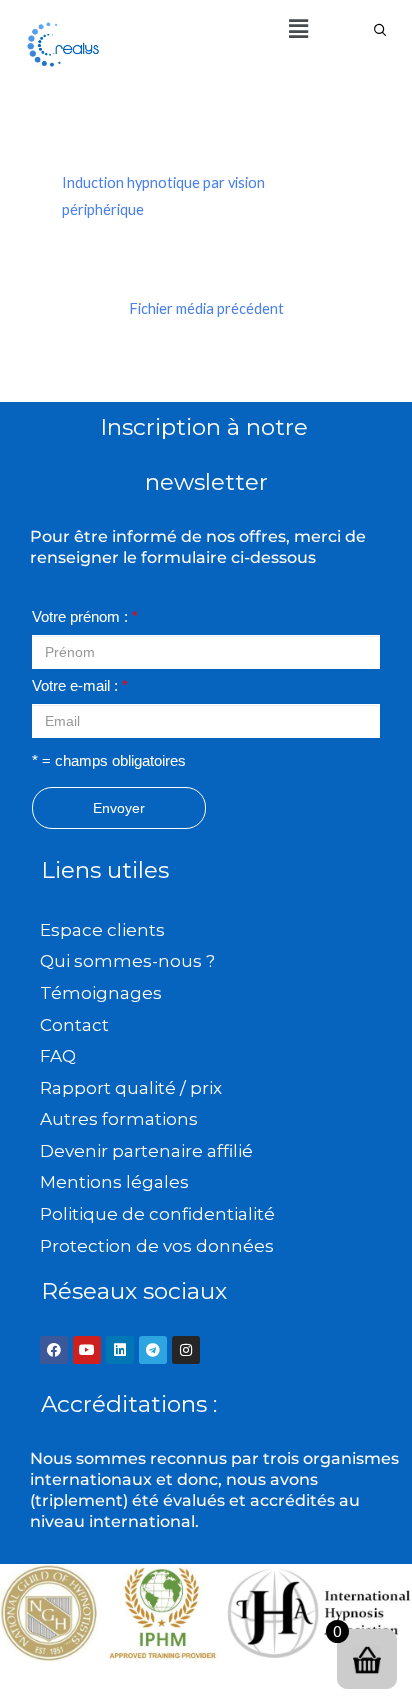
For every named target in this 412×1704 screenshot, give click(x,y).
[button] (298, 28)
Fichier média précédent (206, 308)
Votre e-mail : (80, 686)
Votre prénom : (85, 617)
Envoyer (119, 808)
